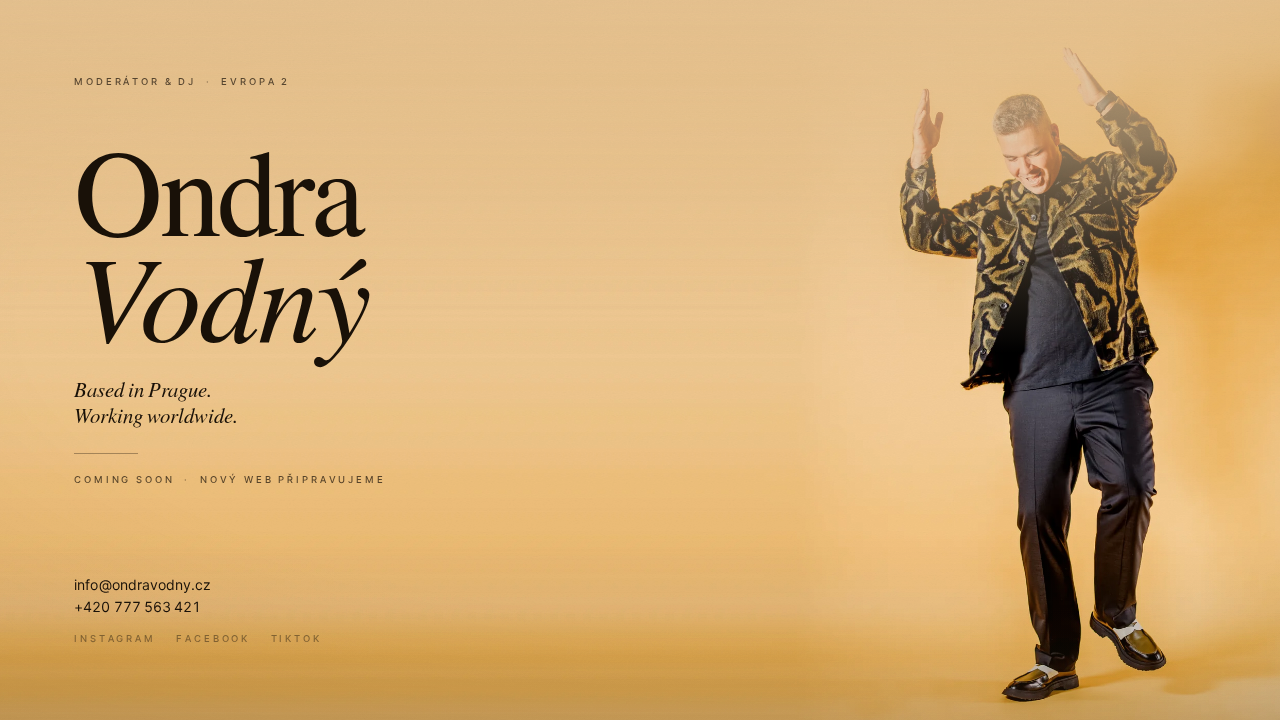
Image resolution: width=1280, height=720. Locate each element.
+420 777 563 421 (137, 606)
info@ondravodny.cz (142, 584)
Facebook (213, 638)
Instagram (115, 638)
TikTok (296, 638)
